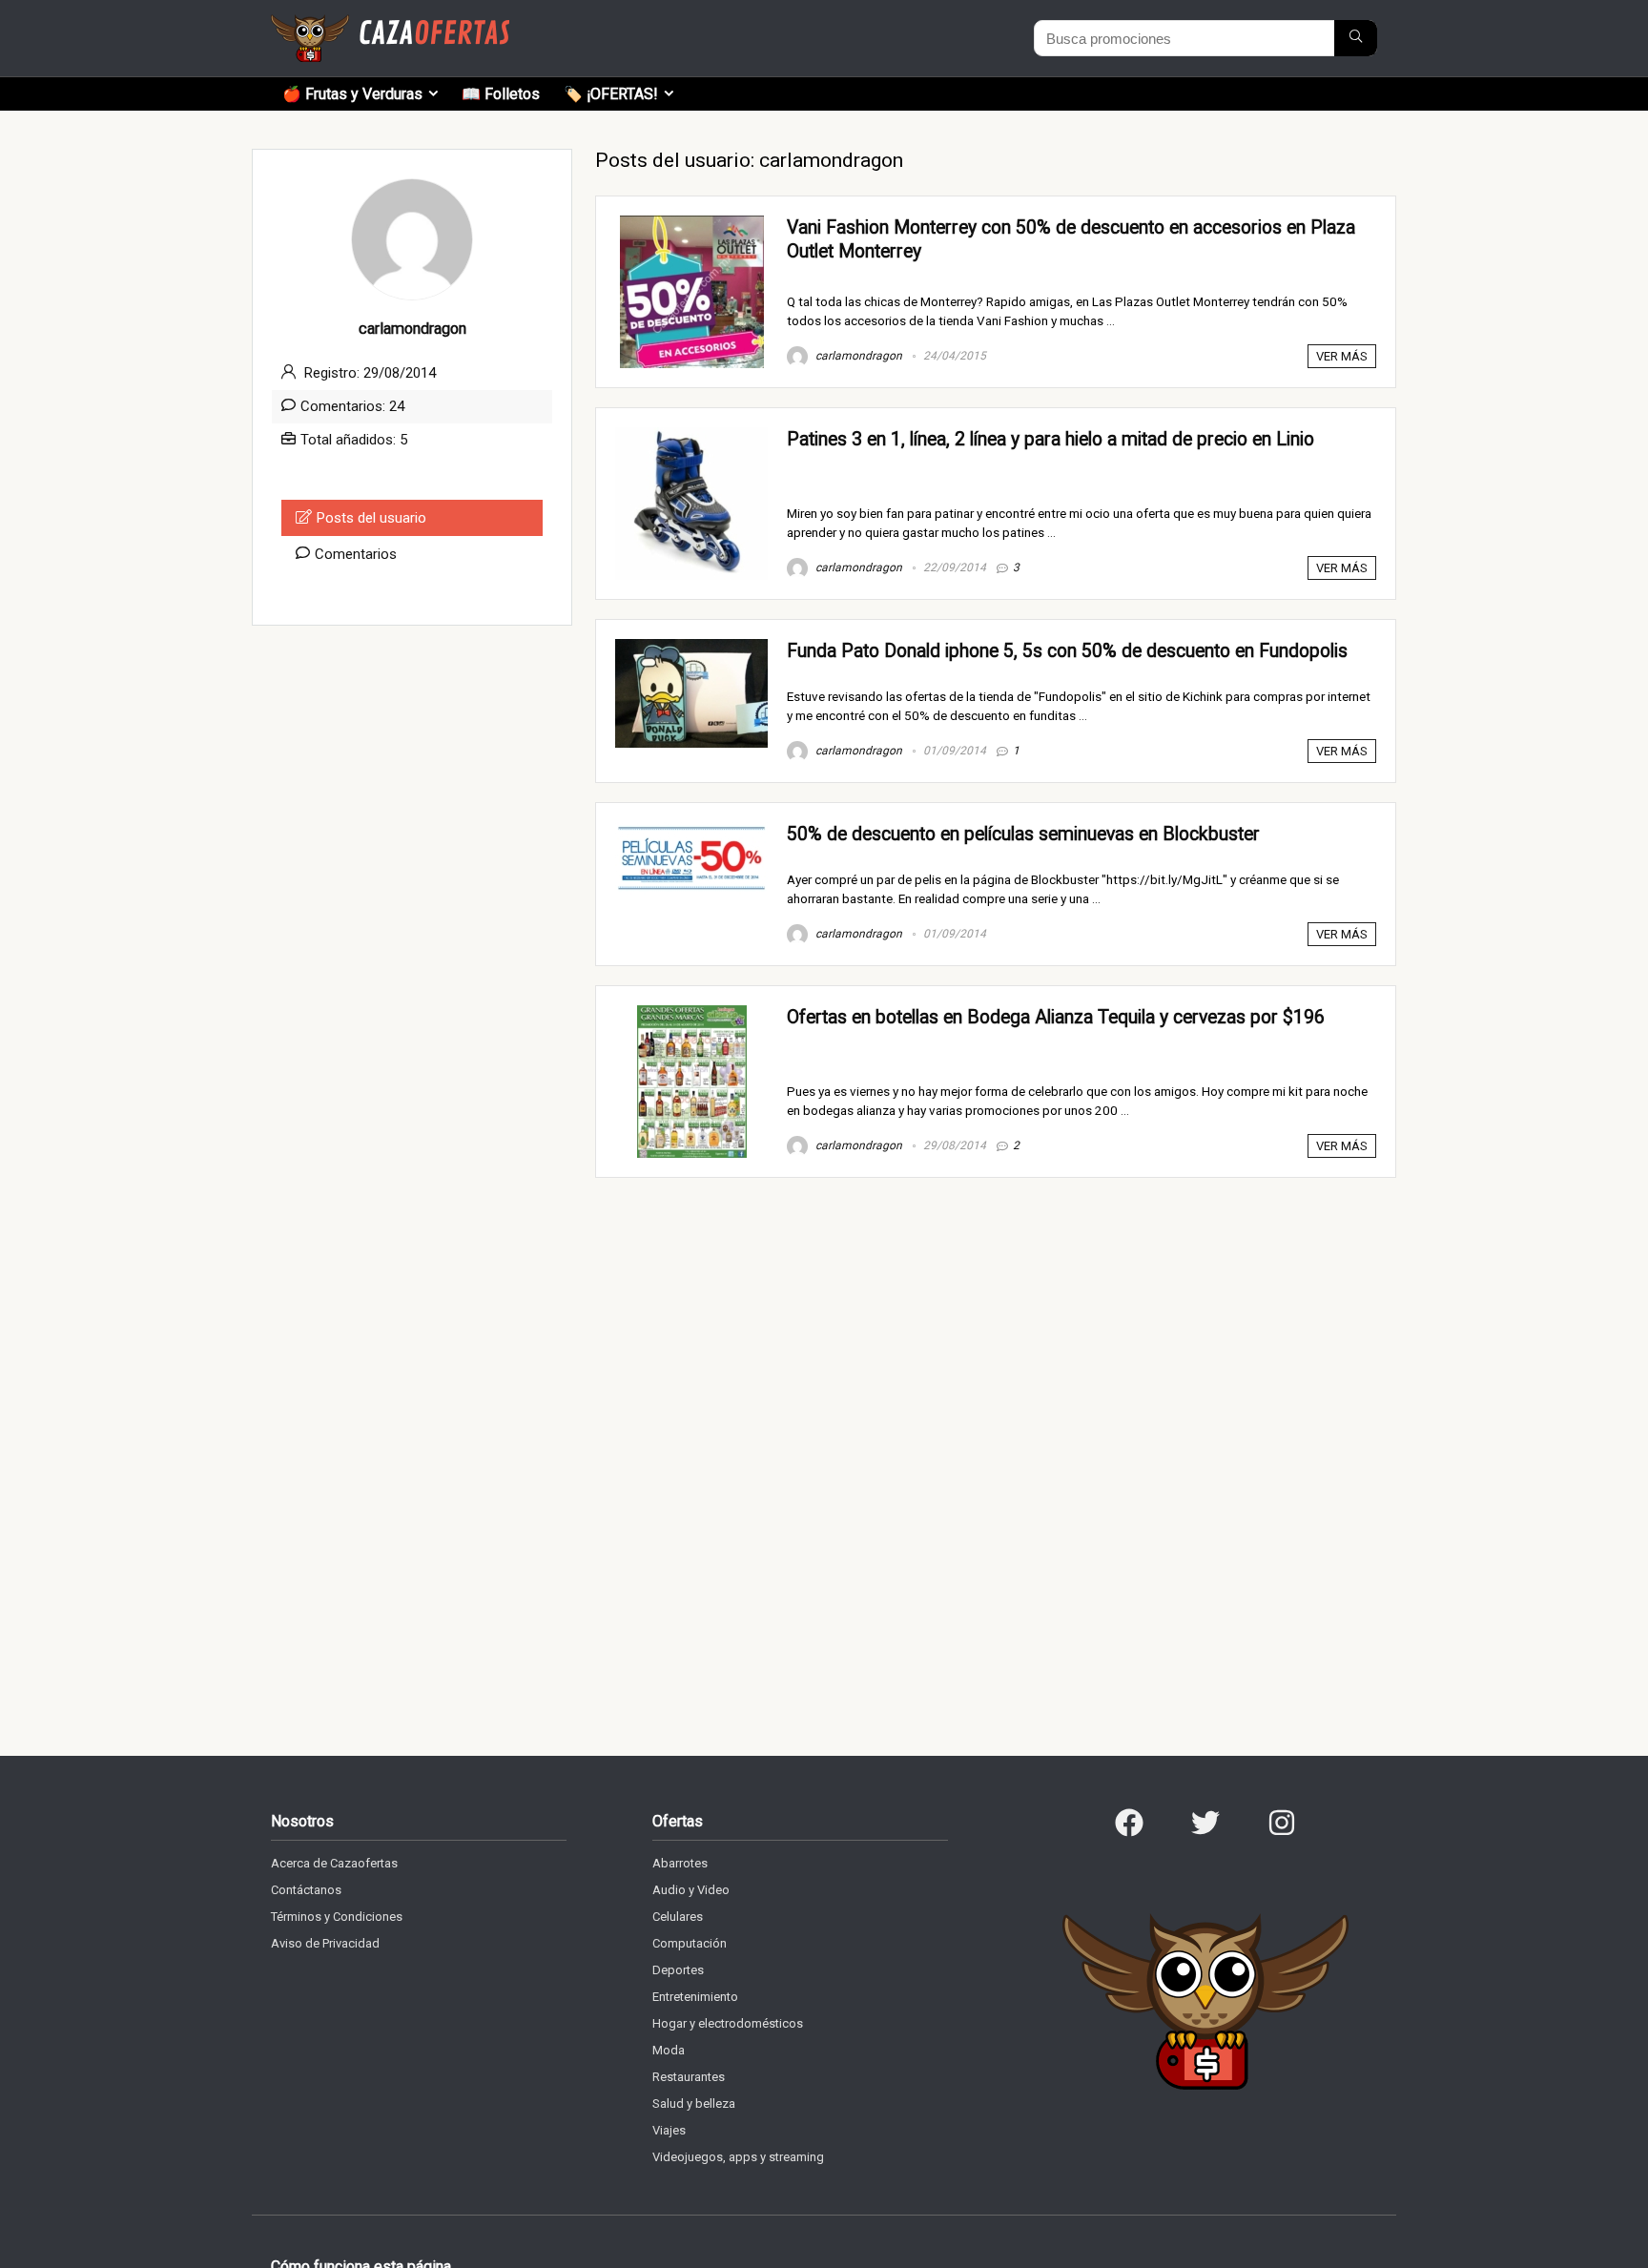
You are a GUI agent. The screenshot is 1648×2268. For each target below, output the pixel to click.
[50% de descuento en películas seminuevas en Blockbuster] (691, 831)
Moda (669, 2050)
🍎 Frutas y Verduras (352, 94)
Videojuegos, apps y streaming (738, 2157)
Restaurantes (689, 2077)
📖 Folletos (501, 94)
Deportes (678, 1970)
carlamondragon (857, 356)
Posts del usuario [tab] (371, 518)
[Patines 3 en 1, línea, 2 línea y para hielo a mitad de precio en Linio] (691, 436)
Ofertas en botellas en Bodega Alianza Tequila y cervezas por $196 (1056, 1017)
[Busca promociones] (1356, 38)
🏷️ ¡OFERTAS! (611, 94)
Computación (690, 1943)
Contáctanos (306, 1890)
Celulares (678, 1917)
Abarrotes (680, 1863)
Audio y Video (691, 1890)
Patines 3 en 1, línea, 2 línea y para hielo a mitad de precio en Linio (1051, 439)
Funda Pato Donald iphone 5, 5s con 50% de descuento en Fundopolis (1067, 651)
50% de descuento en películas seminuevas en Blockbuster (1023, 834)
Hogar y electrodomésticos (728, 2023)
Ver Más (1342, 356)
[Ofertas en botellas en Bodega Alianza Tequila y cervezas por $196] (692, 1014)
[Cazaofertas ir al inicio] (390, 23)
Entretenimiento (695, 1997)
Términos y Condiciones (337, 1917)
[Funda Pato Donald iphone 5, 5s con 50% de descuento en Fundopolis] (691, 648)
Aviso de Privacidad (325, 1943)
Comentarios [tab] (356, 554)
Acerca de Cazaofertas (334, 1863)
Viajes (669, 2130)
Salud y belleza (694, 2103)
